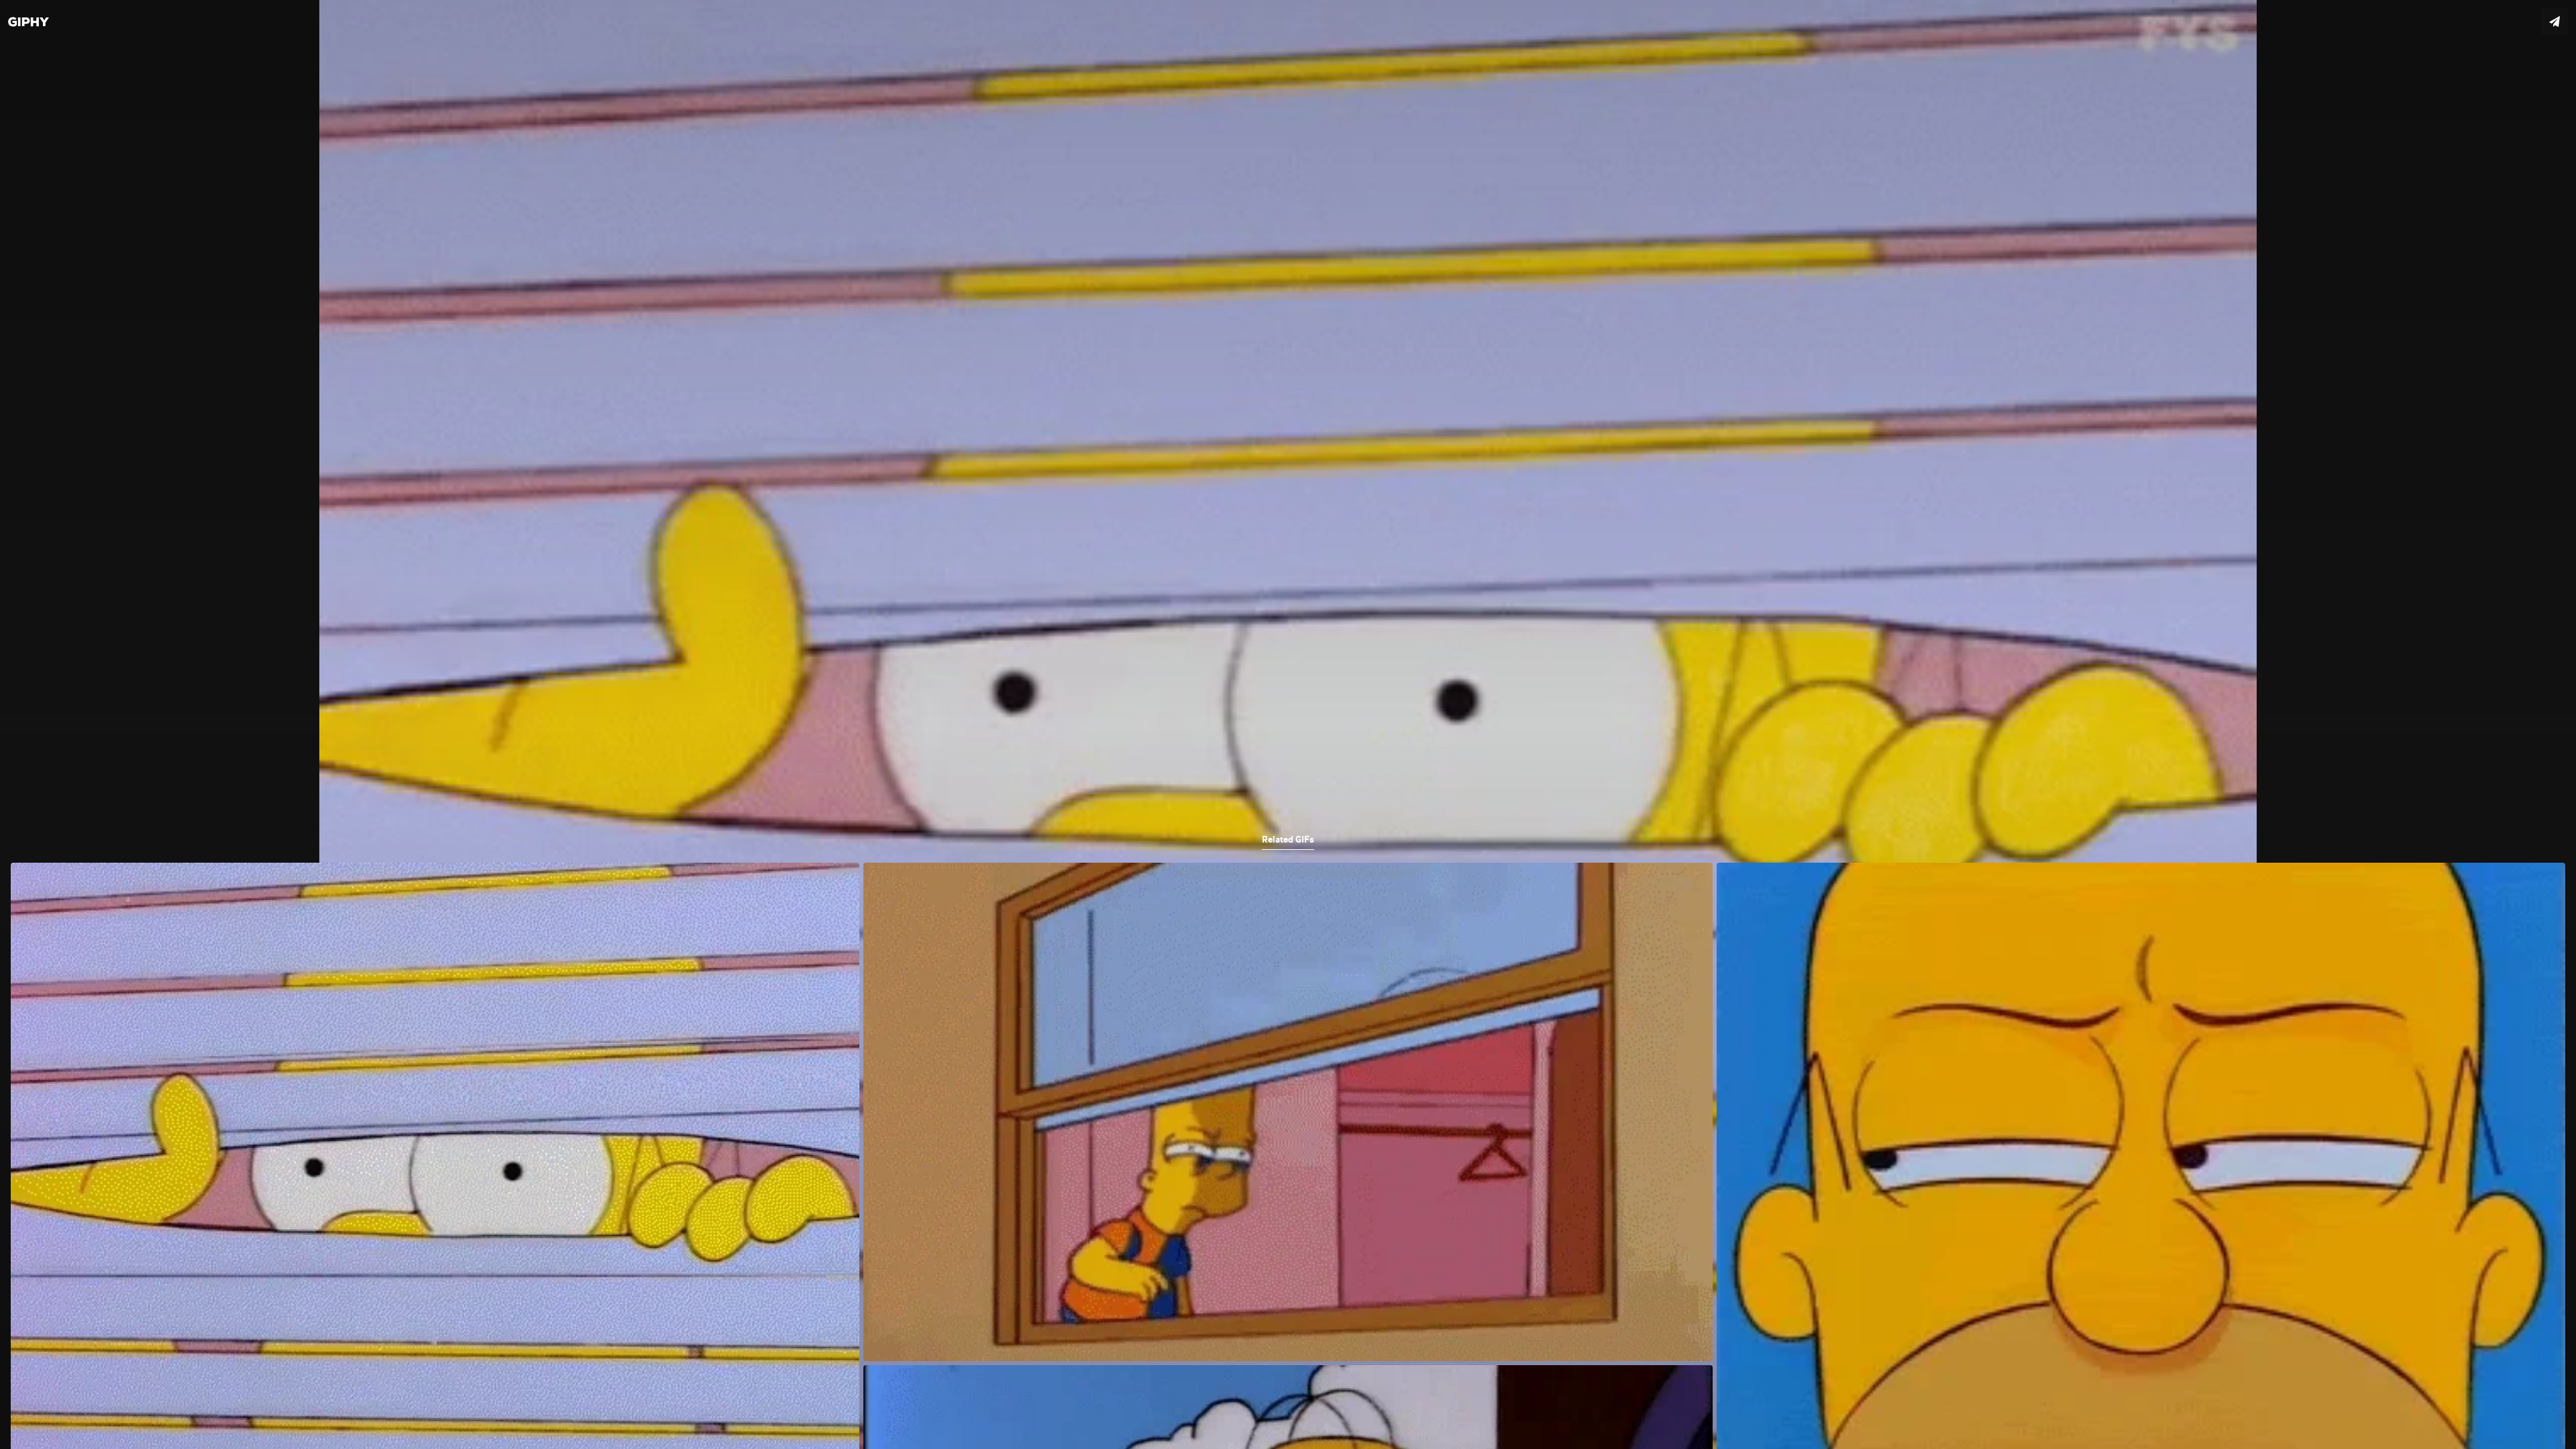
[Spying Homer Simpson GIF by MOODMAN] (1288, 724)
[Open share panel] (2555, 21)
